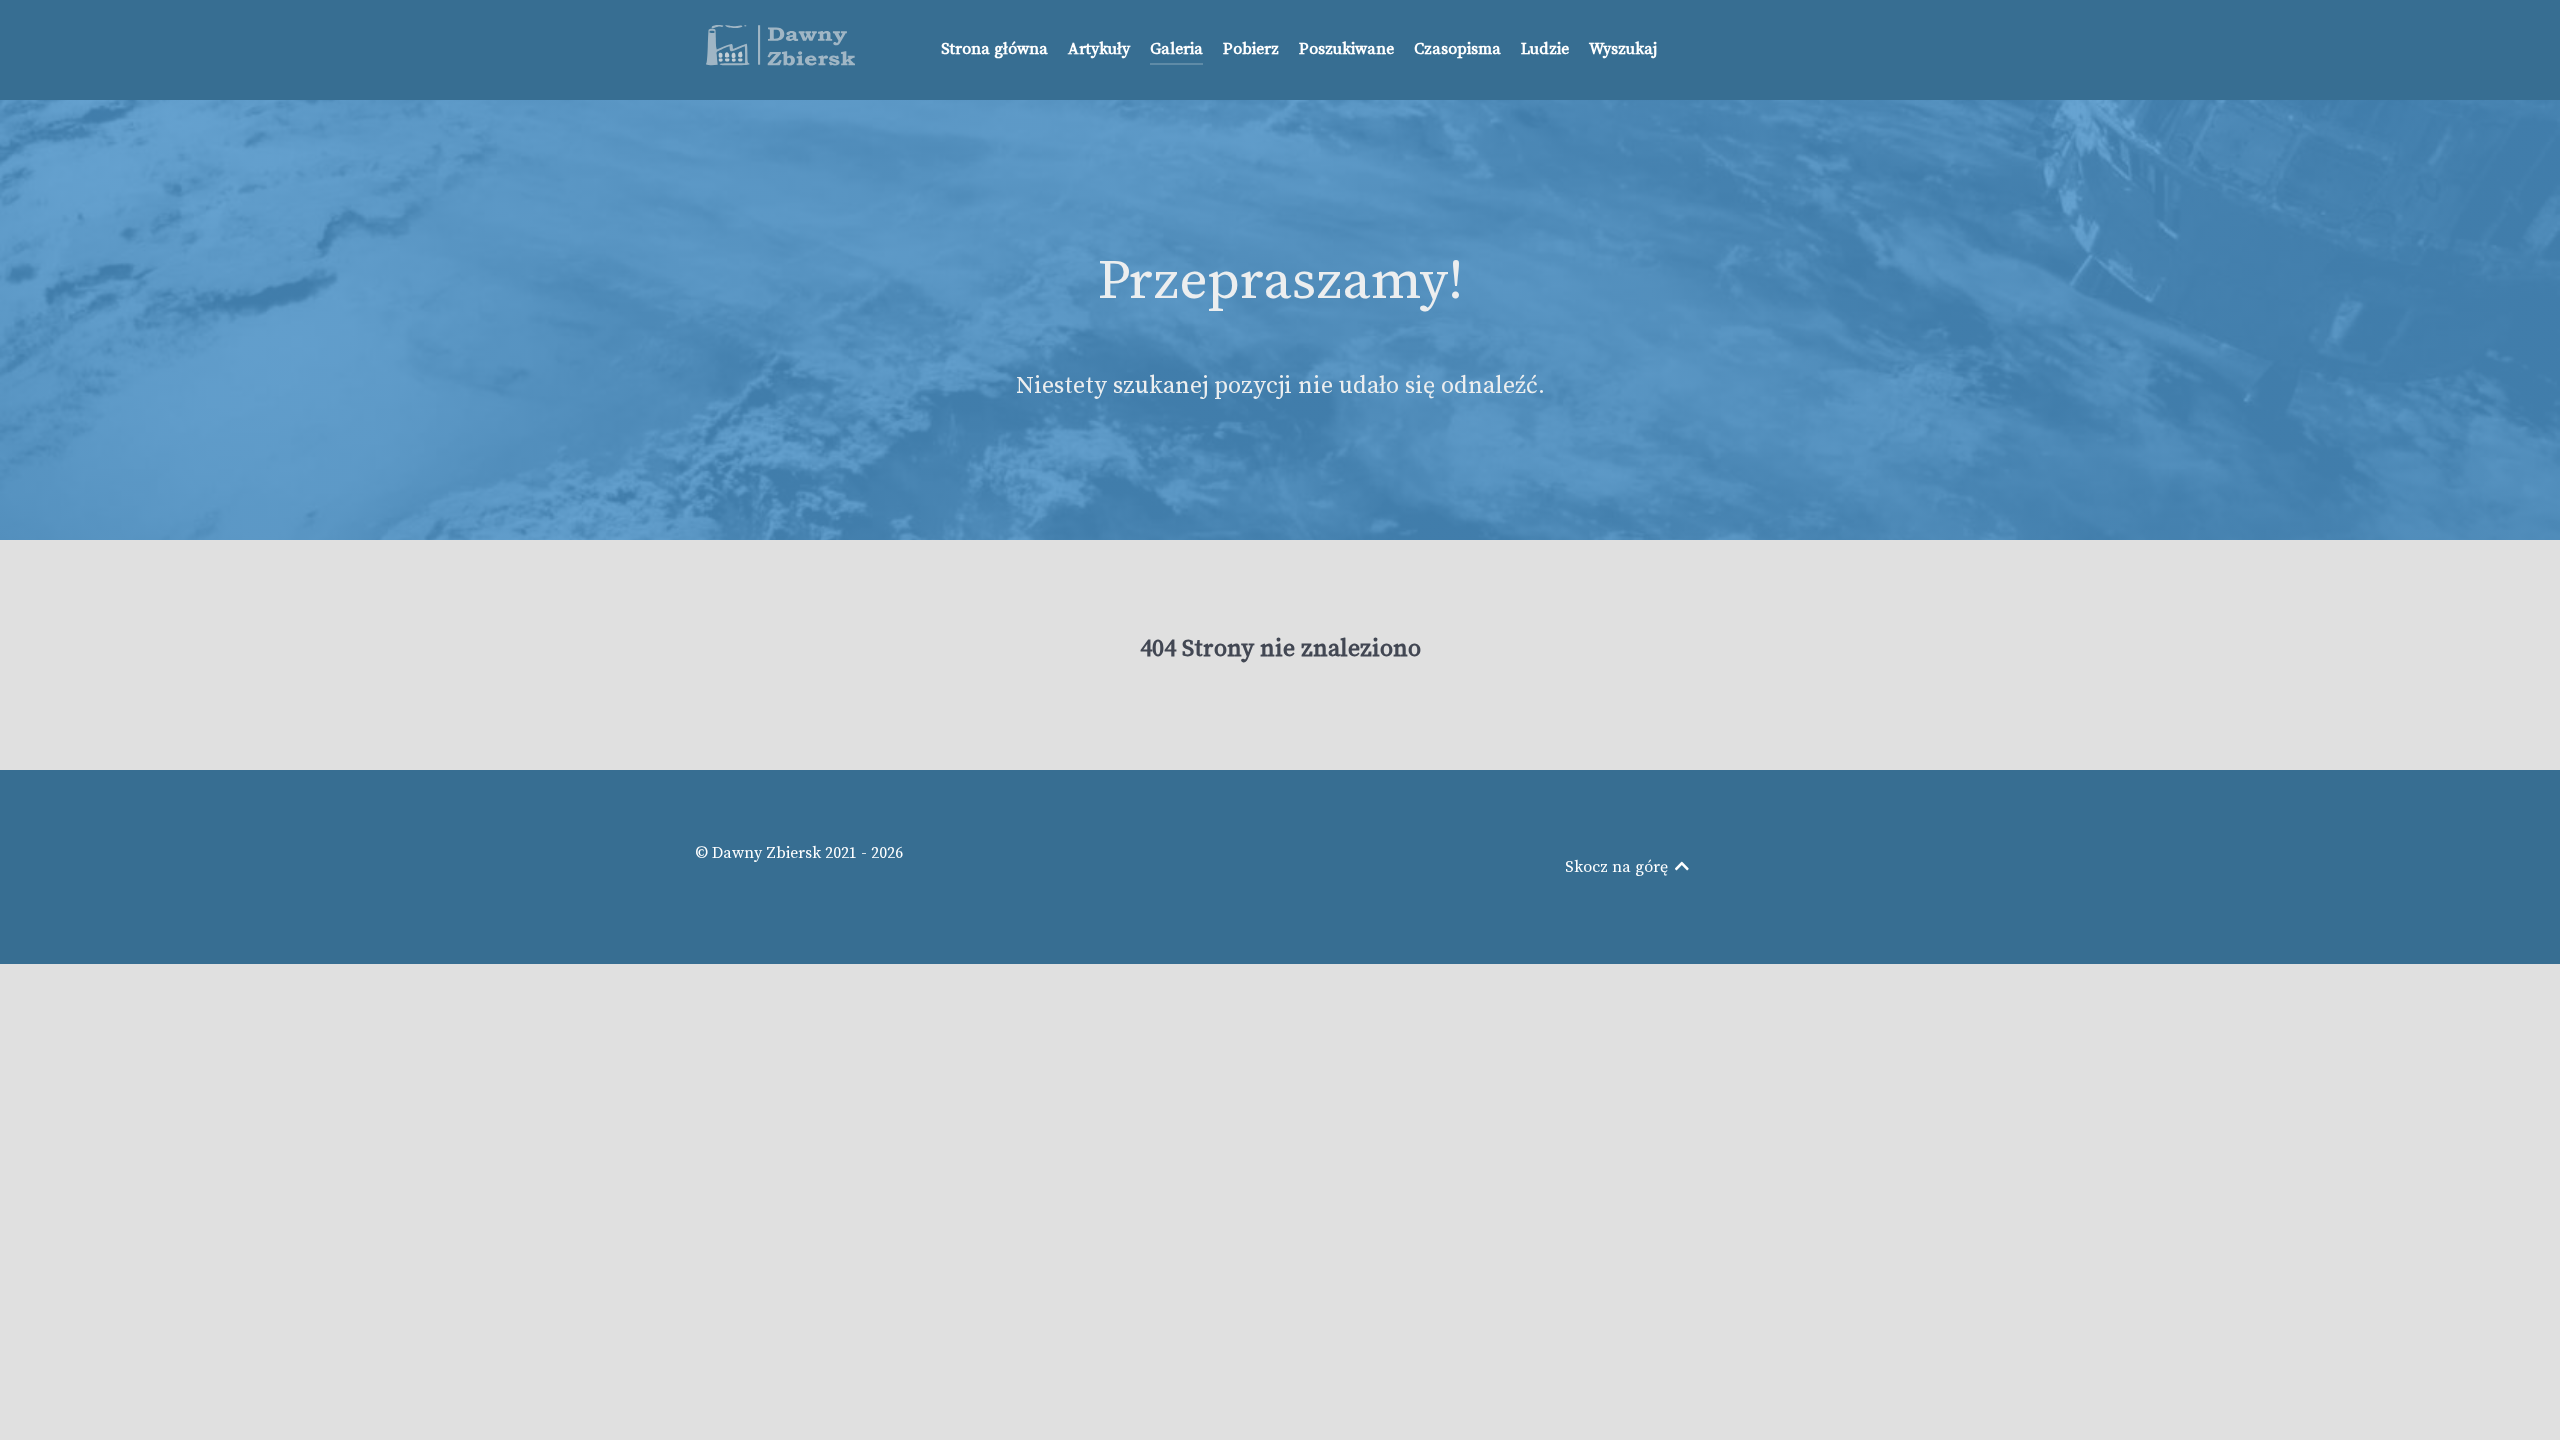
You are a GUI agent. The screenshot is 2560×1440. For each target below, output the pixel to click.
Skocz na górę (1618, 867)
